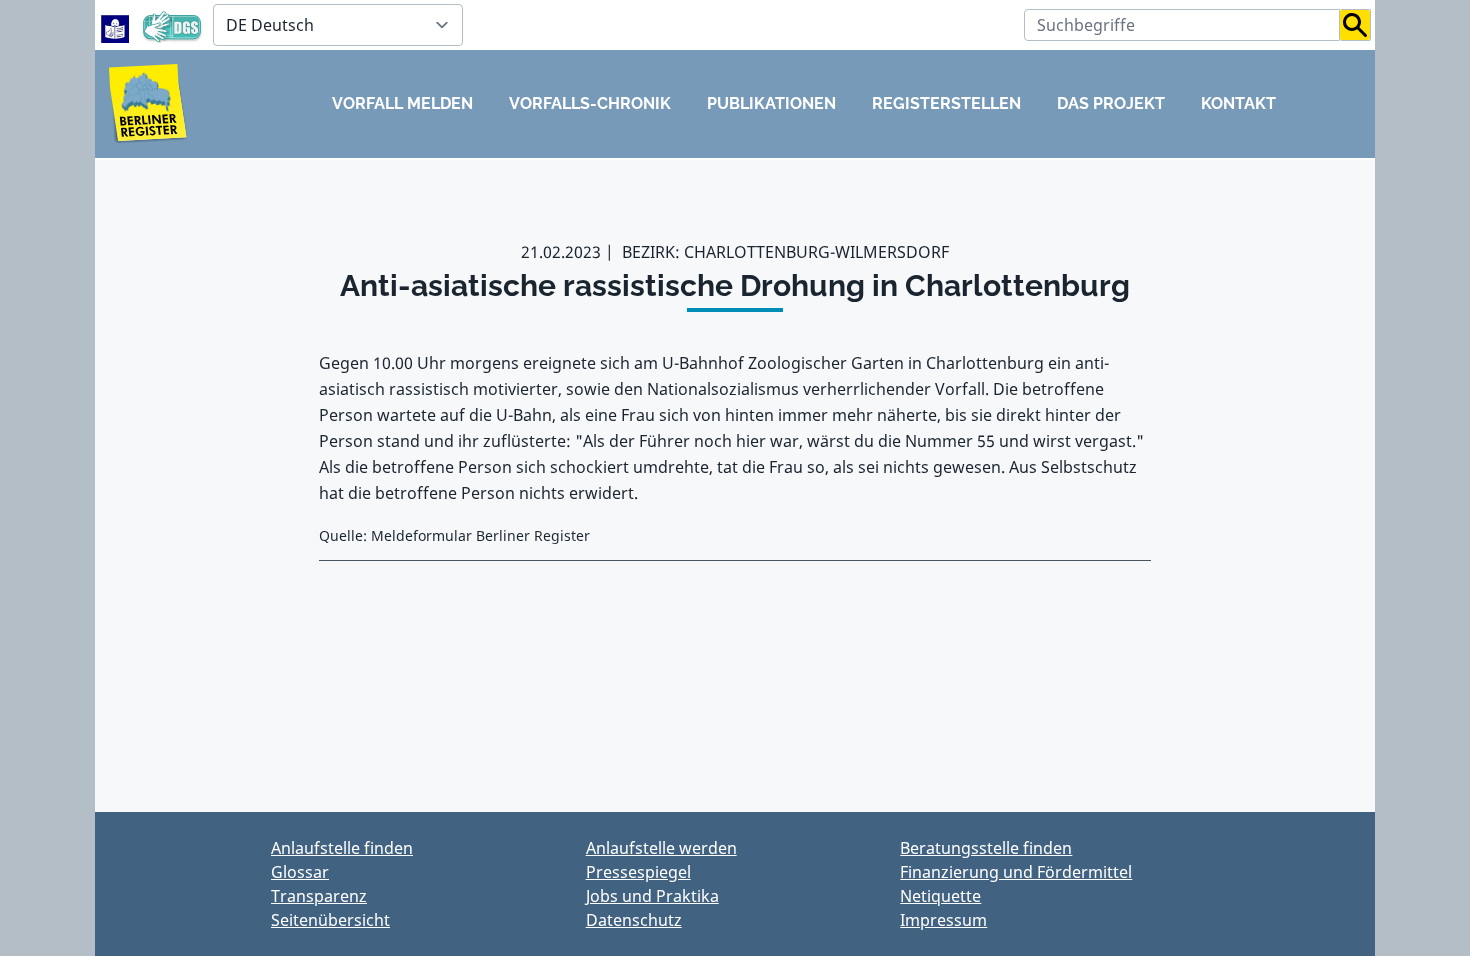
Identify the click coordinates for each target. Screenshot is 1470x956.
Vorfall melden (402, 103)
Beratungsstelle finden (986, 848)
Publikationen (771, 103)
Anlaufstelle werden (661, 848)
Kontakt (1238, 103)
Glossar (300, 872)
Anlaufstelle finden (342, 848)
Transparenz (319, 896)
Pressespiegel (638, 872)
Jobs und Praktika (652, 896)
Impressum (943, 920)
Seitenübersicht (330, 920)
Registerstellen (946, 103)
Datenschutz (634, 920)
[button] (1355, 25)
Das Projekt (1111, 103)
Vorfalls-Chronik (590, 103)
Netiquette (940, 896)
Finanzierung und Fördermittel (1016, 872)
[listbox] (338, 25)
